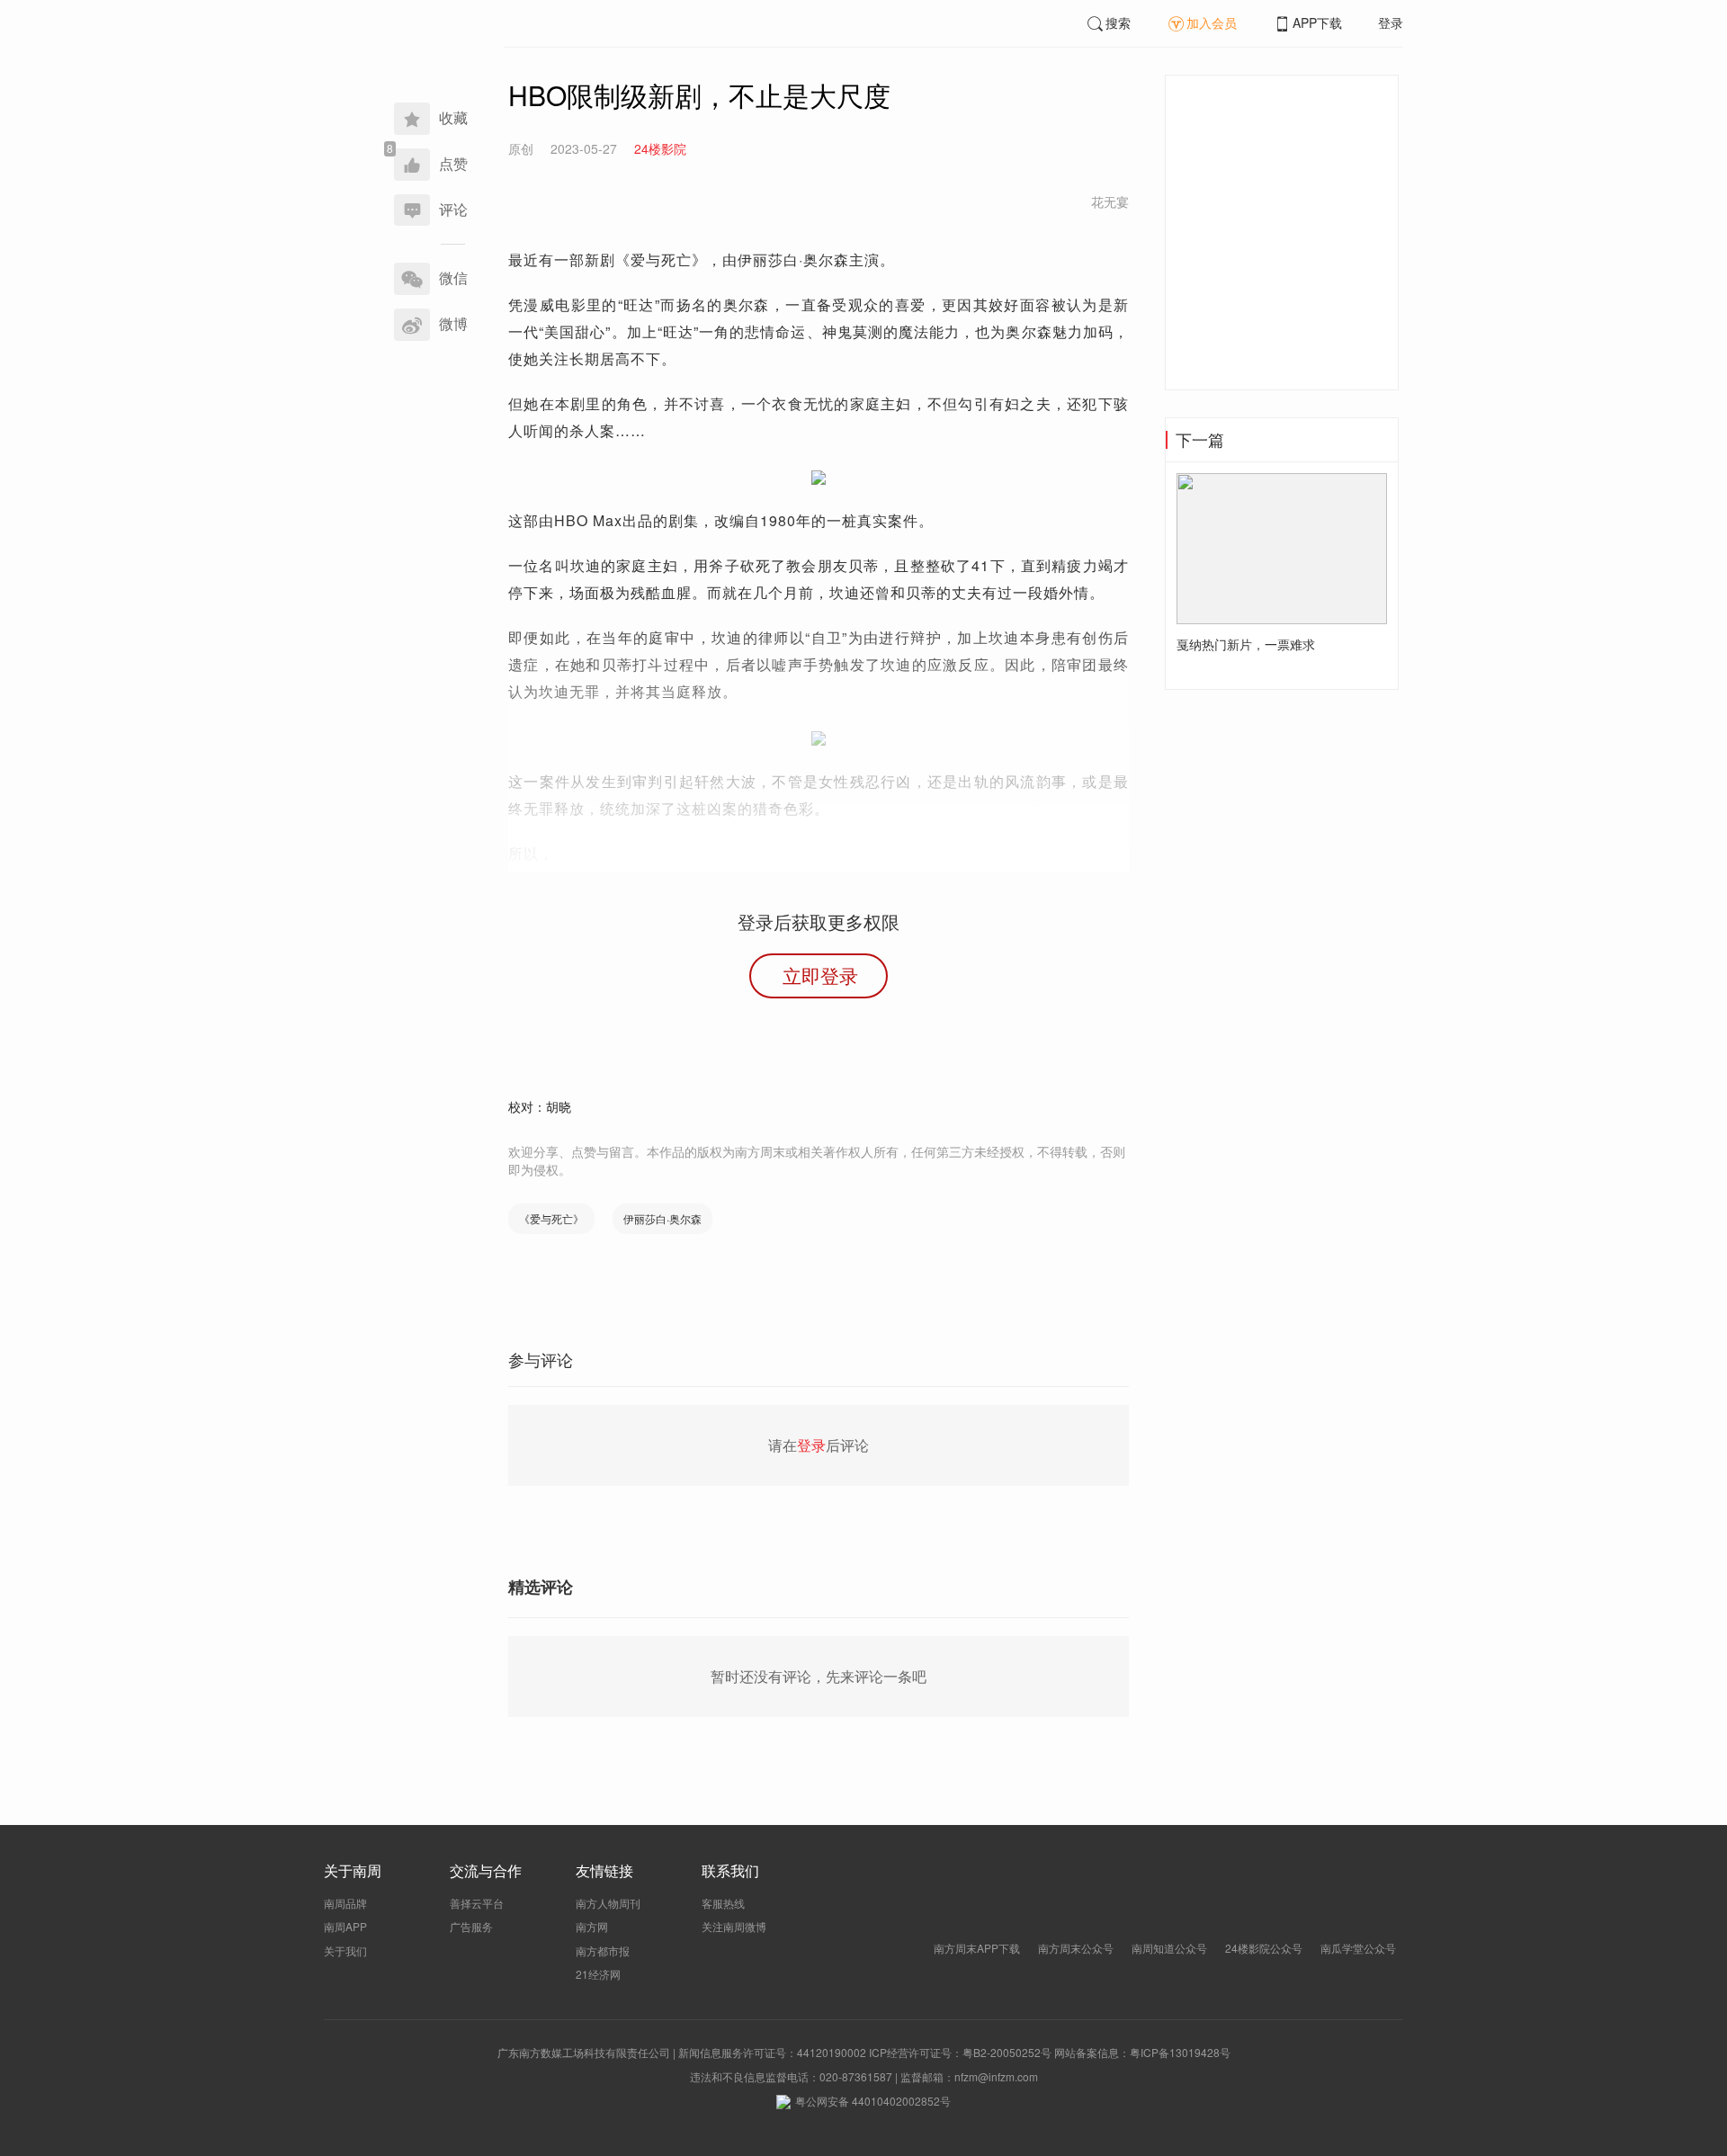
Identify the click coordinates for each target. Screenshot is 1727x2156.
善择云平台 (477, 1903)
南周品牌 (345, 1903)
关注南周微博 (734, 1926)
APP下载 (1317, 22)
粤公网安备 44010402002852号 (873, 2101)
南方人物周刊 (608, 1903)
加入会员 (1212, 22)
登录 (1391, 22)
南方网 (592, 1926)
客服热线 (723, 1903)
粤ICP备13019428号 (1180, 2052)
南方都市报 (603, 1950)
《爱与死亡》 (551, 1218)
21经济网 (598, 1974)
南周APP (345, 1926)
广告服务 (471, 1926)
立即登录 (820, 975)
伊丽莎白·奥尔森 (662, 1218)
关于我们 (345, 1950)
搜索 (1118, 22)
